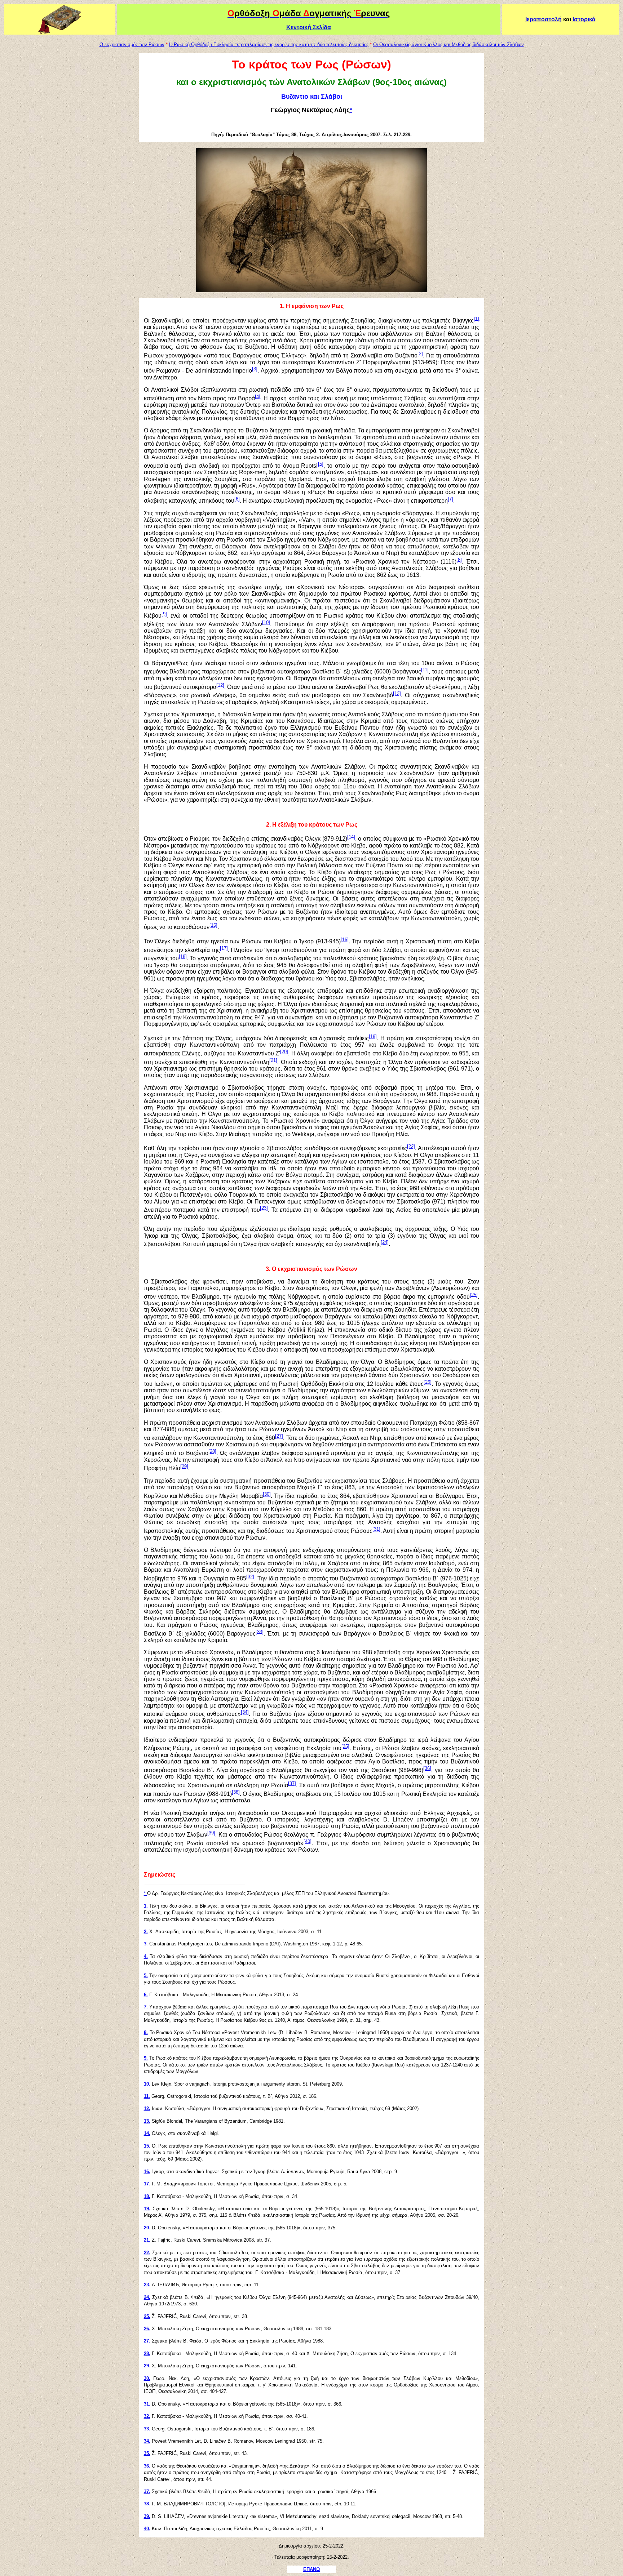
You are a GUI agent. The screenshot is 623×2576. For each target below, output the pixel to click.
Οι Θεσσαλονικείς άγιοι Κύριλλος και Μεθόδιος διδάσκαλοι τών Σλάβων (449, 45)
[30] (267, 1494)
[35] (345, 1746)
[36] (427, 1768)
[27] (279, 1436)
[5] (321, 464)
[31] (376, 1529)
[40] (308, 1841)
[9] (164, 614)
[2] (420, 354)
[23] (264, 1208)
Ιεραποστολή (544, 19)
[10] (266, 622)
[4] (258, 396)
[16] (345, 940)
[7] (450, 499)
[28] (212, 1451)
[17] (224, 948)
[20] (284, 1052)
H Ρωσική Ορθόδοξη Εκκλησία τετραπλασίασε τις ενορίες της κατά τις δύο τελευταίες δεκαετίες (269, 45)
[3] (255, 369)
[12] (220, 685)
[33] (260, 1631)
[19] (373, 1036)
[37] (292, 1783)
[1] (476, 318)
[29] (184, 1466)
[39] (211, 1833)
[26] (428, 1382)
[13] (397, 693)
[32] (250, 1577)
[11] (425, 670)
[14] (351, 837)
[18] (183, 956)
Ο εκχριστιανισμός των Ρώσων (132, 45)
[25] (474, 1294)
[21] (273, 1060)
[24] (385, 1242)
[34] (245, 1712)
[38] (236, 1792)
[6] (237, 499)
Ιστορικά (584, 19)
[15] (213, 925)
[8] (459, 559)
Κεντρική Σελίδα (309, 27)
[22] (411, 1146)
